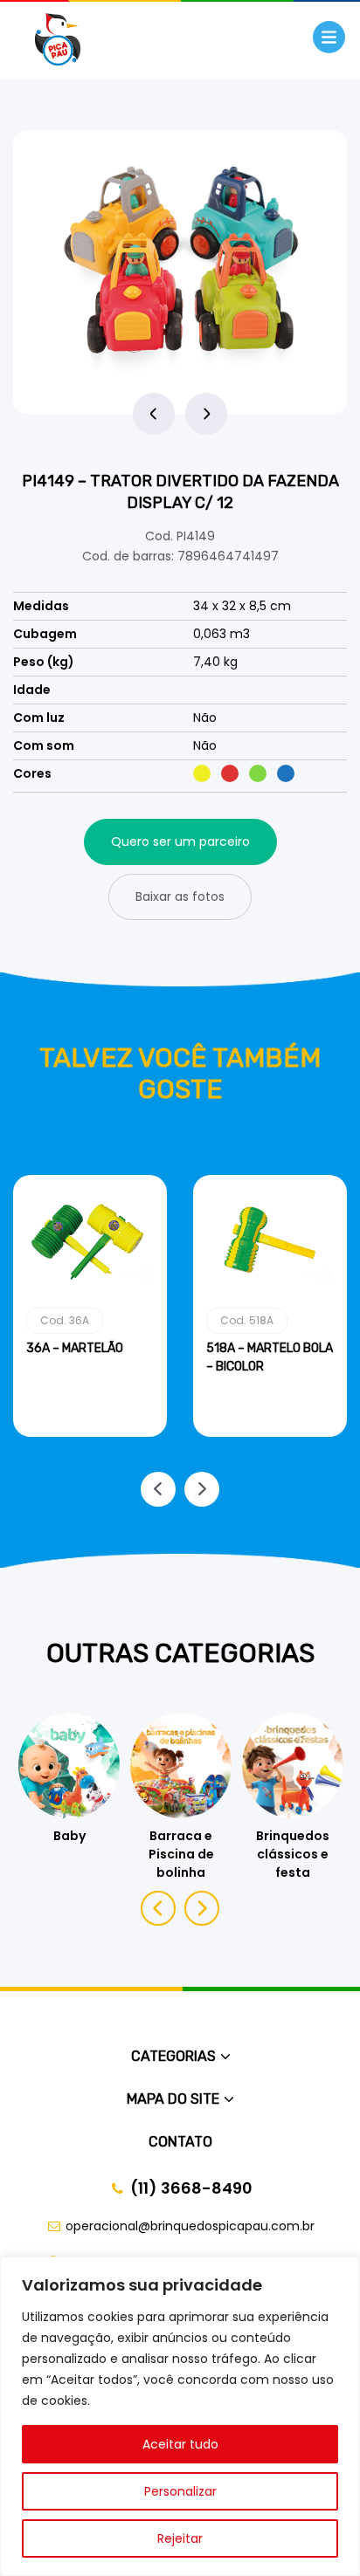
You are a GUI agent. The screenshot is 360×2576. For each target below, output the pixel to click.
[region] (180, 2416)
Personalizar (180, 2491)
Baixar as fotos (180, 896)
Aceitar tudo (180, 2444)
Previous (154, 414)
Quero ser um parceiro (180, 841)
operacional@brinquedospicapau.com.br (190, 2226)
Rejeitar (180, 2538)
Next (206, 414)
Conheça (90, 1433)
